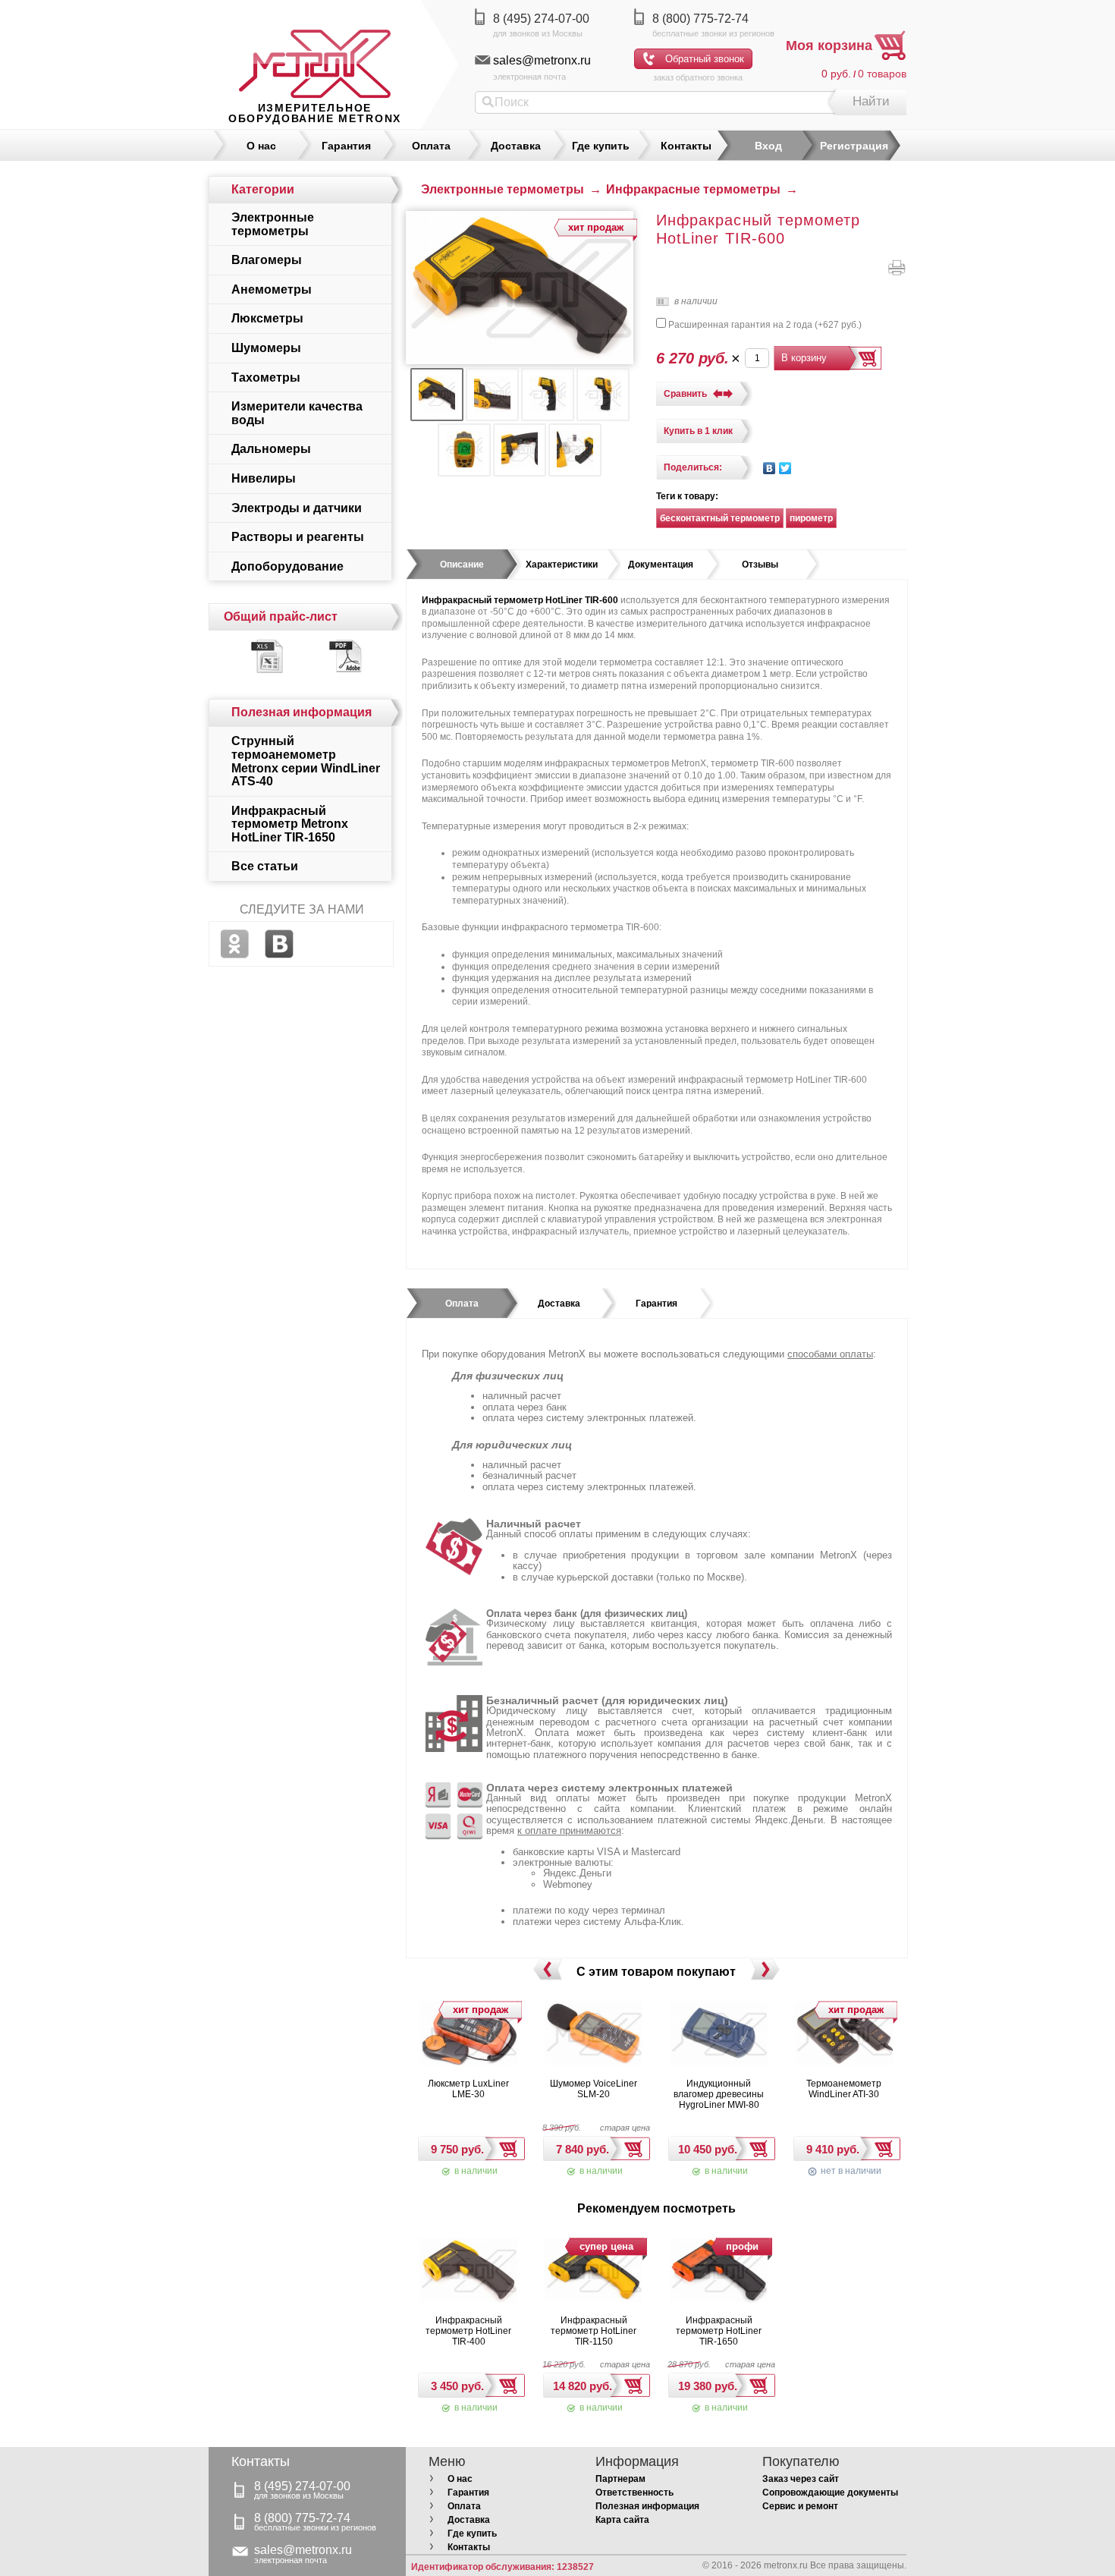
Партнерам (620, 2479)
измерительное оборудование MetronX (315, 113)
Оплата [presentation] (462, 1304)
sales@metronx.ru (542, 60)
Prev (547, 1970)
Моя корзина (829, 46)
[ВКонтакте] (770, 468)
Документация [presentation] (661, 565)
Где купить (601, 146)
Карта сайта (622, 2520)
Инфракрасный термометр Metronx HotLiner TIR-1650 (290, 824)
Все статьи (265, 866)
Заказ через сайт (801, 2479)
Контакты (686, 146)
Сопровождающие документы (830, 2493)
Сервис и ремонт (800, 2506)
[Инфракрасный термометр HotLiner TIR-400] (469, 2272)
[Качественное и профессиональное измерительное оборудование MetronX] (315, 49)
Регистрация (854, 146)
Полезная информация (647, 2506)
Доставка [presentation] (559, 1304)
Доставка (516, 146)
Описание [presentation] (462, 565)
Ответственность (634, 2493)
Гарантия (346, 146)
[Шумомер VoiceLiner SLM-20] (594, 2035)
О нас (261, 146)
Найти (871, 101)
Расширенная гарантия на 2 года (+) (764, 325)
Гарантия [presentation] (656, 1304)
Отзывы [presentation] (760, 565)
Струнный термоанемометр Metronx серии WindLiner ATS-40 (306, 761)
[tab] (462, 565)
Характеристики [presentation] (562, 565)
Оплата (431, 146)
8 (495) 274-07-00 (541, 19)
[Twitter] (785, 468)
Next (765, 1970)
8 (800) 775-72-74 (700, 19)
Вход (768, 146)
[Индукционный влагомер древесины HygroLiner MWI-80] (719, 2035)
